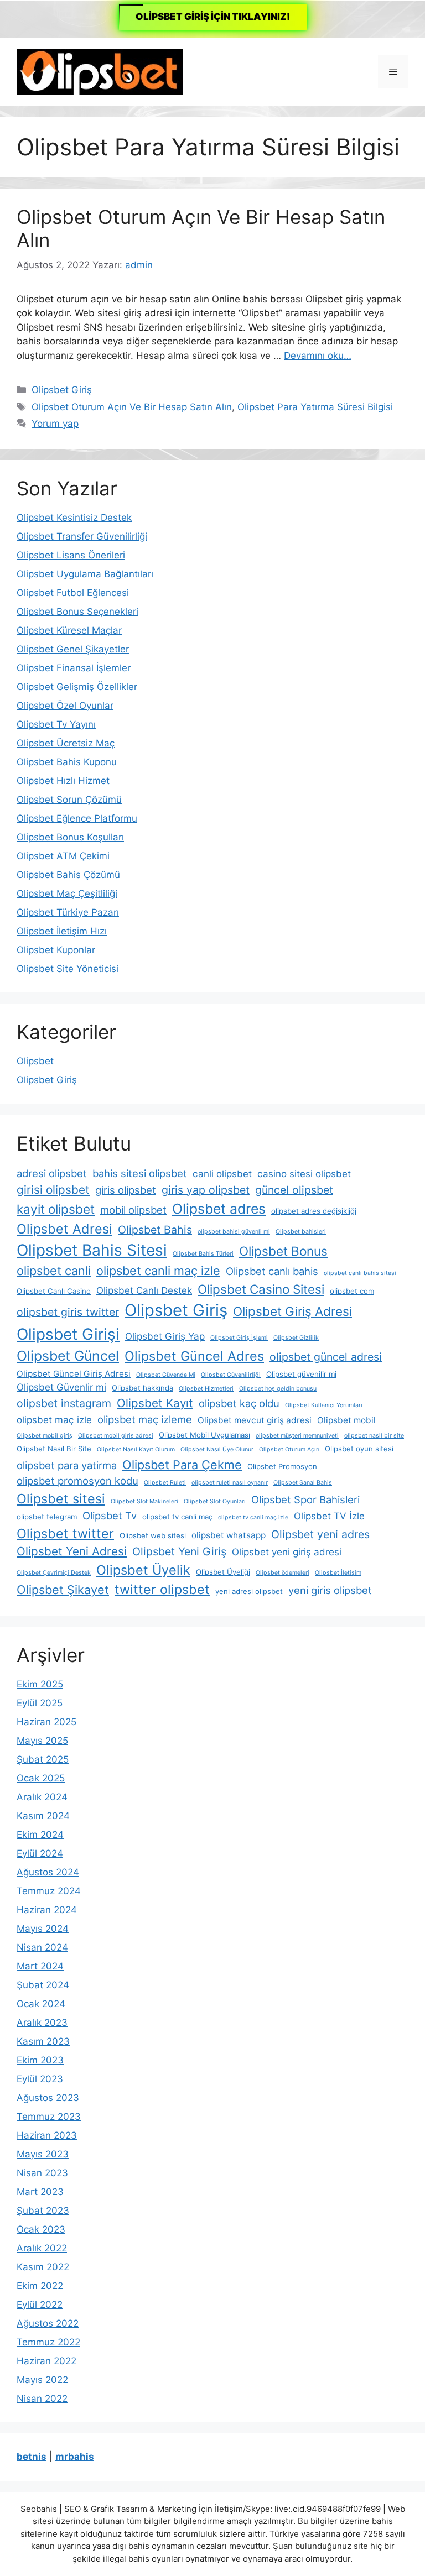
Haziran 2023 (47, 2135)
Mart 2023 (40, 2192)
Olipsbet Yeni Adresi (72, 1551)
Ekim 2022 (40, 2286)
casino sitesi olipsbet (304, 1174)
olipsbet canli (54, 1271)
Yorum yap (55, 424)
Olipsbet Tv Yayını (56, 724)
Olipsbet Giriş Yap (165, 1336)
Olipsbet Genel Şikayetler (73, 649)
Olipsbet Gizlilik (296, 1338)
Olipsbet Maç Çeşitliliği (67, 893)
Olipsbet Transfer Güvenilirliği (82, 536)
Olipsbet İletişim (338, 1573)
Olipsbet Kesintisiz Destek (74, 518)
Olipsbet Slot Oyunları (215, 1501)
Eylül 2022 (40, 2305)
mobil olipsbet (133, 1210)
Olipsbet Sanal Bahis (303, 1483)
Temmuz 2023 (49, 2117)
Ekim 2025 (40, 1684)
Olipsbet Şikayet (63, 1590)
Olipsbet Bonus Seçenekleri (77, 612)
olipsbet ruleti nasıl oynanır (230, 1483)
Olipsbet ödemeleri (283, 1573)
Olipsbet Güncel (68, 1356)
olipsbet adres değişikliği (314, 1211)
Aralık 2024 (42, 1797)
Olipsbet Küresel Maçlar (69, 630)
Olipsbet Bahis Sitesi (92, 1250)
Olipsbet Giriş (62, 390)
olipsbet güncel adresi (326, 1357)
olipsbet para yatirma (67, 1465)
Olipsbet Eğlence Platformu (77, 818)
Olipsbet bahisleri (301, 1232)
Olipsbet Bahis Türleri (203, 1254)
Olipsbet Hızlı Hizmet (63, 781)
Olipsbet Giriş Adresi (292, 1311)
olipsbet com (352, 1291)
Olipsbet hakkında (142, 1388)
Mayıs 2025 (42, 1741)
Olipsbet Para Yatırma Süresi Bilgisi (315, 407)
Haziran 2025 (46, 1722)
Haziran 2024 (47, 1910)
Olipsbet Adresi (64, 1229)
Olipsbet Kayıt (155, 1403)
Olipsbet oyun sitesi (359, 1449)
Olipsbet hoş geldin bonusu (278, 1389)
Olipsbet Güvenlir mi (61, 1387)
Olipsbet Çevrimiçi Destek (54, 1573)
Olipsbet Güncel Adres (194, 1356)
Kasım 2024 (43, 1816)
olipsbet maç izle (54, 1420)
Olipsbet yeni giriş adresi (287, 1552)
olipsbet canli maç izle (158, 1271)
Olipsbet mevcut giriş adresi (255, 1420)
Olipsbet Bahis (155, 1230)
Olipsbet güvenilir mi (301, 1374)
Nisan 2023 (42, 2173)
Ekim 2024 (40, 1835)
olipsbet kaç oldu (239, 1403)
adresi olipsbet (52, 1173)
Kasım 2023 (43, 2041)
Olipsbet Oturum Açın (289, 1449)
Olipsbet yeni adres (320, 1534)
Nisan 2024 (42, 1947)
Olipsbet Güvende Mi (166, 1375)
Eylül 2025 (40, 1703)
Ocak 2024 (41, 2004)
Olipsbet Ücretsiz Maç (66, 743)
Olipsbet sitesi (61, 1499)
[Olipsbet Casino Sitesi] (100, 71)
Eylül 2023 (40, 2079)
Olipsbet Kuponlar (56, 950)
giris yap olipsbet (206, 1190)
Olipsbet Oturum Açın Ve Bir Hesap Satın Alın (132, 407)
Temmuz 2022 (48, 2342)
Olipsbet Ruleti (165, 1483)
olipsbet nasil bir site (374, 1436)
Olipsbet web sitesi (153, 1535)
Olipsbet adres (219, 1209)
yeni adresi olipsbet (249, 1591)
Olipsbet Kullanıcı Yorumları (324, 1405)
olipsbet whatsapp (229, 1535)
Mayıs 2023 (43, 2154)
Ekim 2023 (40, 2060)
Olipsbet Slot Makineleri (144, 1501)
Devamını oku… (318, 356)
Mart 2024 (40, 1966)
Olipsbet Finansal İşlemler (74, 668)
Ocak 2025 (41, 1778)
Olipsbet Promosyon (282, 1466)
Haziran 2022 (46, 2361)
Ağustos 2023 (48, 2098)
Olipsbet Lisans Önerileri (71, 555)
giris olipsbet (126, 1190)
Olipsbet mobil (346, 1420)
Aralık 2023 (42, 2023)
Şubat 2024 (43, 1985)
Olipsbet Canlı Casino (54, 1291)
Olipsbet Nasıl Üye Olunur (217, 1449)
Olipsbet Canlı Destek (144, 1290)
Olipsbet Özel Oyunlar (65, 706)
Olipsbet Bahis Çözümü (68, 875)
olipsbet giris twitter (68, 1312)
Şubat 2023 (43, 2211)
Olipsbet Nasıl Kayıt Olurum (136, 1449)
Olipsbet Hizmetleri (206, 1389)
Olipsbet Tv (110, 1516)
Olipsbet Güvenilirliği (231, 1375)
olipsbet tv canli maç (177, 1517)
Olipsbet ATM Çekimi (63, 856)
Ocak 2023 (41, 2229)
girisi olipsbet (53, 1190)
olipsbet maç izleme (145, 1419)
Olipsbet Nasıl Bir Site (54, 1449)
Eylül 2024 (40, 1853)
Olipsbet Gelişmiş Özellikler (77, 687)
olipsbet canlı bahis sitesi (360, 1273)
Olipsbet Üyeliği (223, 1572)
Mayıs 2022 (42, 2380)
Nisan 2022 (42, 2399)
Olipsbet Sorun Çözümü (69, 800)
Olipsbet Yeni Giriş (179, 1551)
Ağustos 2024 (48, 1872)
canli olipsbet (222, 1174)
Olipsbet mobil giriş (45, 1436)
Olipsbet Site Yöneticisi (68, 969)
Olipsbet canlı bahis (272, 1271)
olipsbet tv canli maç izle (253, 1517)
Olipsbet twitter (65, 1533)
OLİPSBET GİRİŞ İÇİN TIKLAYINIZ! (213, 17)
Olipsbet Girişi (68, 1334)
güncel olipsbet (294, 1190)
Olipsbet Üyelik (143, 1570)
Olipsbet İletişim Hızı (62, 931)
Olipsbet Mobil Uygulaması (204, 1435)
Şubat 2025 (43, 1759)
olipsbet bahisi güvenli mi (234, 1232)
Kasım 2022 (43, 2267)
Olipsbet (35, 1061)
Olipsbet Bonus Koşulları (70, 837)
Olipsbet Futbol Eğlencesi (73, 593)
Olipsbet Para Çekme (182, 1465)
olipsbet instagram (64, 1403)
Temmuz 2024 (49, 1891)
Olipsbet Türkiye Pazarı (68, 912)
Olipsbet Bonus (283, 1251)
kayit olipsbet (56, 1209)
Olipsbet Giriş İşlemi (239, 1338)
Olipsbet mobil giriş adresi (116, 1436)
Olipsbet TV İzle (329, 1516)
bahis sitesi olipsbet (140, 1173)
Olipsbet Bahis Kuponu (67, 762)
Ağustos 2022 (48, 2323)
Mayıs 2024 (43, 1929)
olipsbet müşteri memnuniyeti (297, 1436)
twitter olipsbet (162, 1589)
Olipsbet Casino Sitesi (261, 1289)
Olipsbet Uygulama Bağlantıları (85, 574)
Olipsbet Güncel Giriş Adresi (74, 1374)
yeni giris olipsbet (330, 1590)
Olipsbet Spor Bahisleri (305, 1499)
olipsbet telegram (47, 1517)
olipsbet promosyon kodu (77, 1481)
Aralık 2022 (42, 2248)
